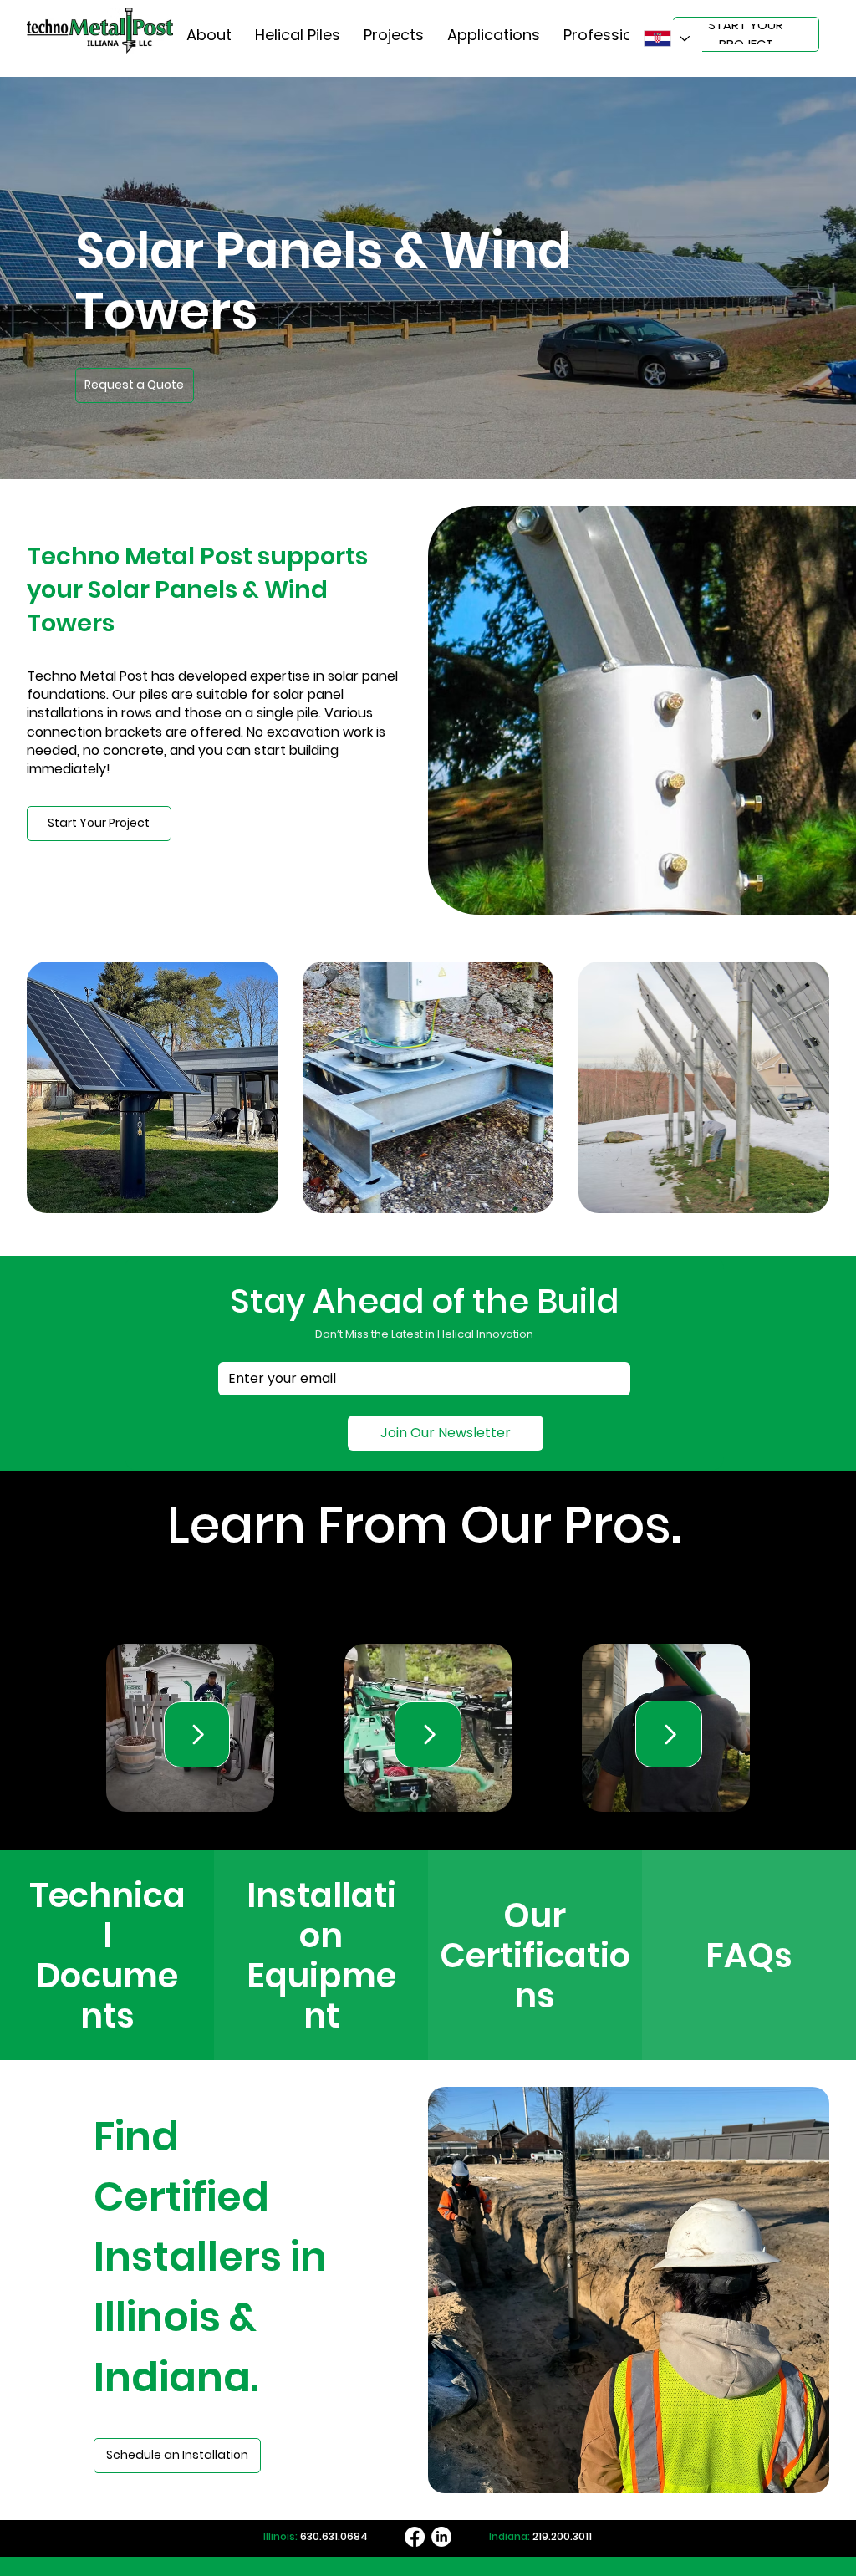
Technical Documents (107, 1956)
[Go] (197, 1735)
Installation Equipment (321, 1956)
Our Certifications (535, 1956)
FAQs (749, 1956)
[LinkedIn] (441, 2537)
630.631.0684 (334, 2536)
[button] (135, 385)
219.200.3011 (562, 2536)
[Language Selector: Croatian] (666, 38)
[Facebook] (415, 2537)
